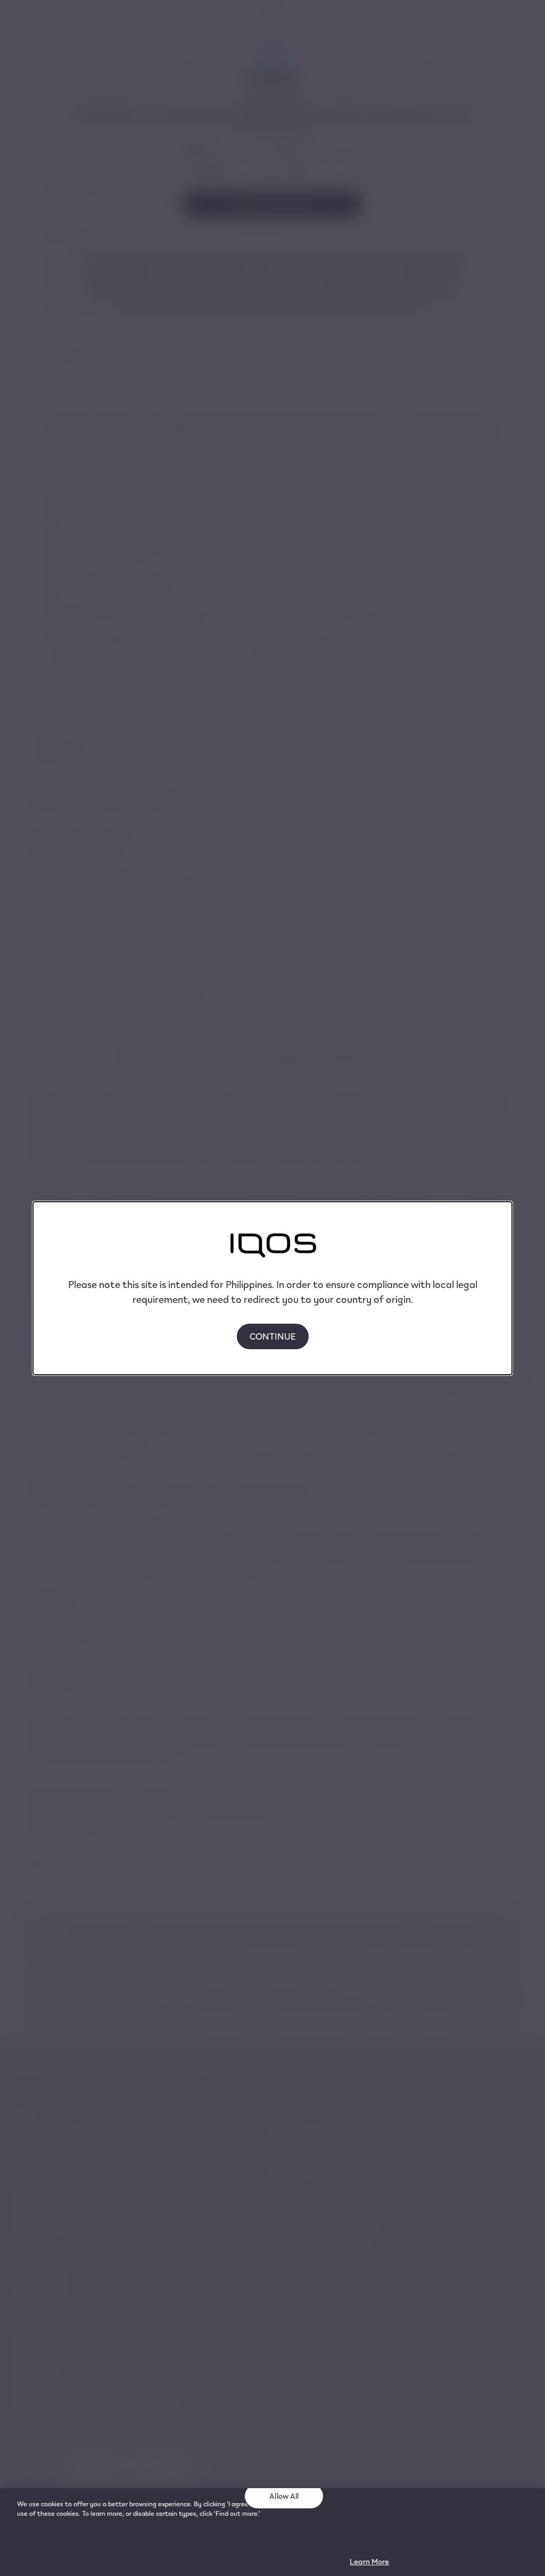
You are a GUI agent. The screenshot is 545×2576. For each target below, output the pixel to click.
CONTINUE (273, 1336)
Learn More (369, 2561)
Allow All (284, 2496)
